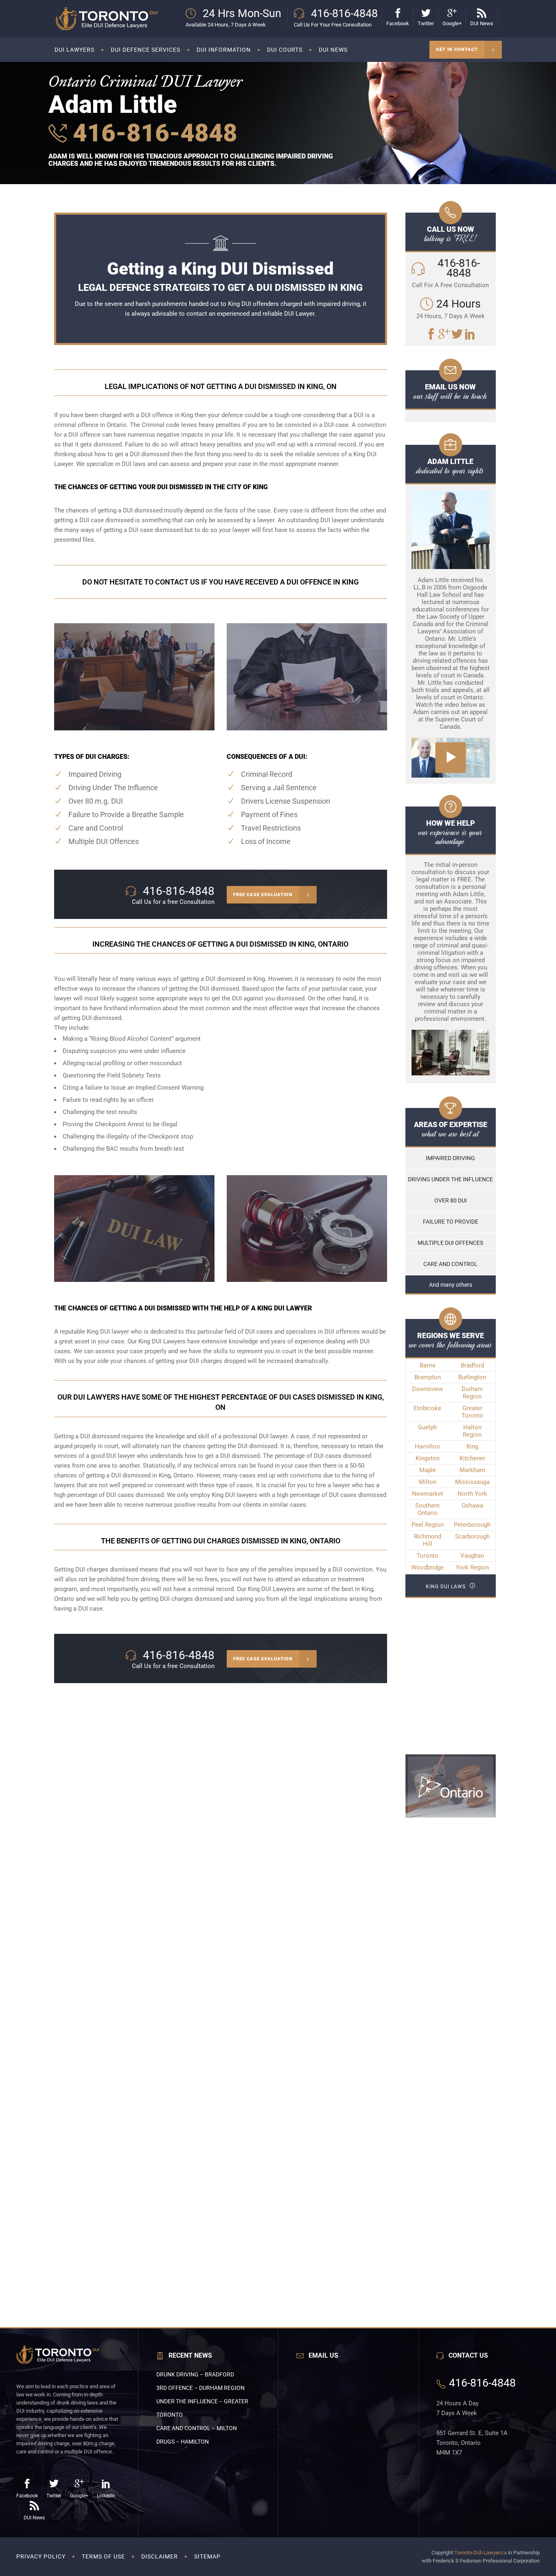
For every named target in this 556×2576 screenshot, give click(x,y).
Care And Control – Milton (197, 2428)
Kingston (428, 1458)
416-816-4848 (152, 133)
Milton (428, 1482)
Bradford (472, 1365)
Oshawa (472, 1506)
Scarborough (472, 1536)
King (472, 1446)
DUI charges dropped (218, 1361)
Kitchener (472, 1458)
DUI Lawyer (299, 314)
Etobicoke (427, 1408)
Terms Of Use (103, 2556)
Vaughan (472, 1556)
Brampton (428, 1377)
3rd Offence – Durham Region (200, 2388)
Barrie (428, 1365)
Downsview (427, 1389)
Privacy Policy (41, 2556)
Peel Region (428, 1525)
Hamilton (427, 1446)
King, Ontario (176, 1475)
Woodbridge (427, 1567)
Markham (472, 1470)
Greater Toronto (472, 1412)
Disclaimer (160, 2556)
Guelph (427, 1427)
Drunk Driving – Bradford (195, 2374)
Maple (428, 1470)
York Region (472, 1567)
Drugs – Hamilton (183, 2442)
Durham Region (472, 1393)
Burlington (472, 1377)
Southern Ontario (427, 1509)
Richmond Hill (428, 1540)
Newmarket (428, 1494)
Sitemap (207, 2556)
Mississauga (472, 1482)
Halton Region (472, 1431)
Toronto (428, 1556)
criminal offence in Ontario (90, 425)
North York (472, 1494)
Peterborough (472, 1525)
